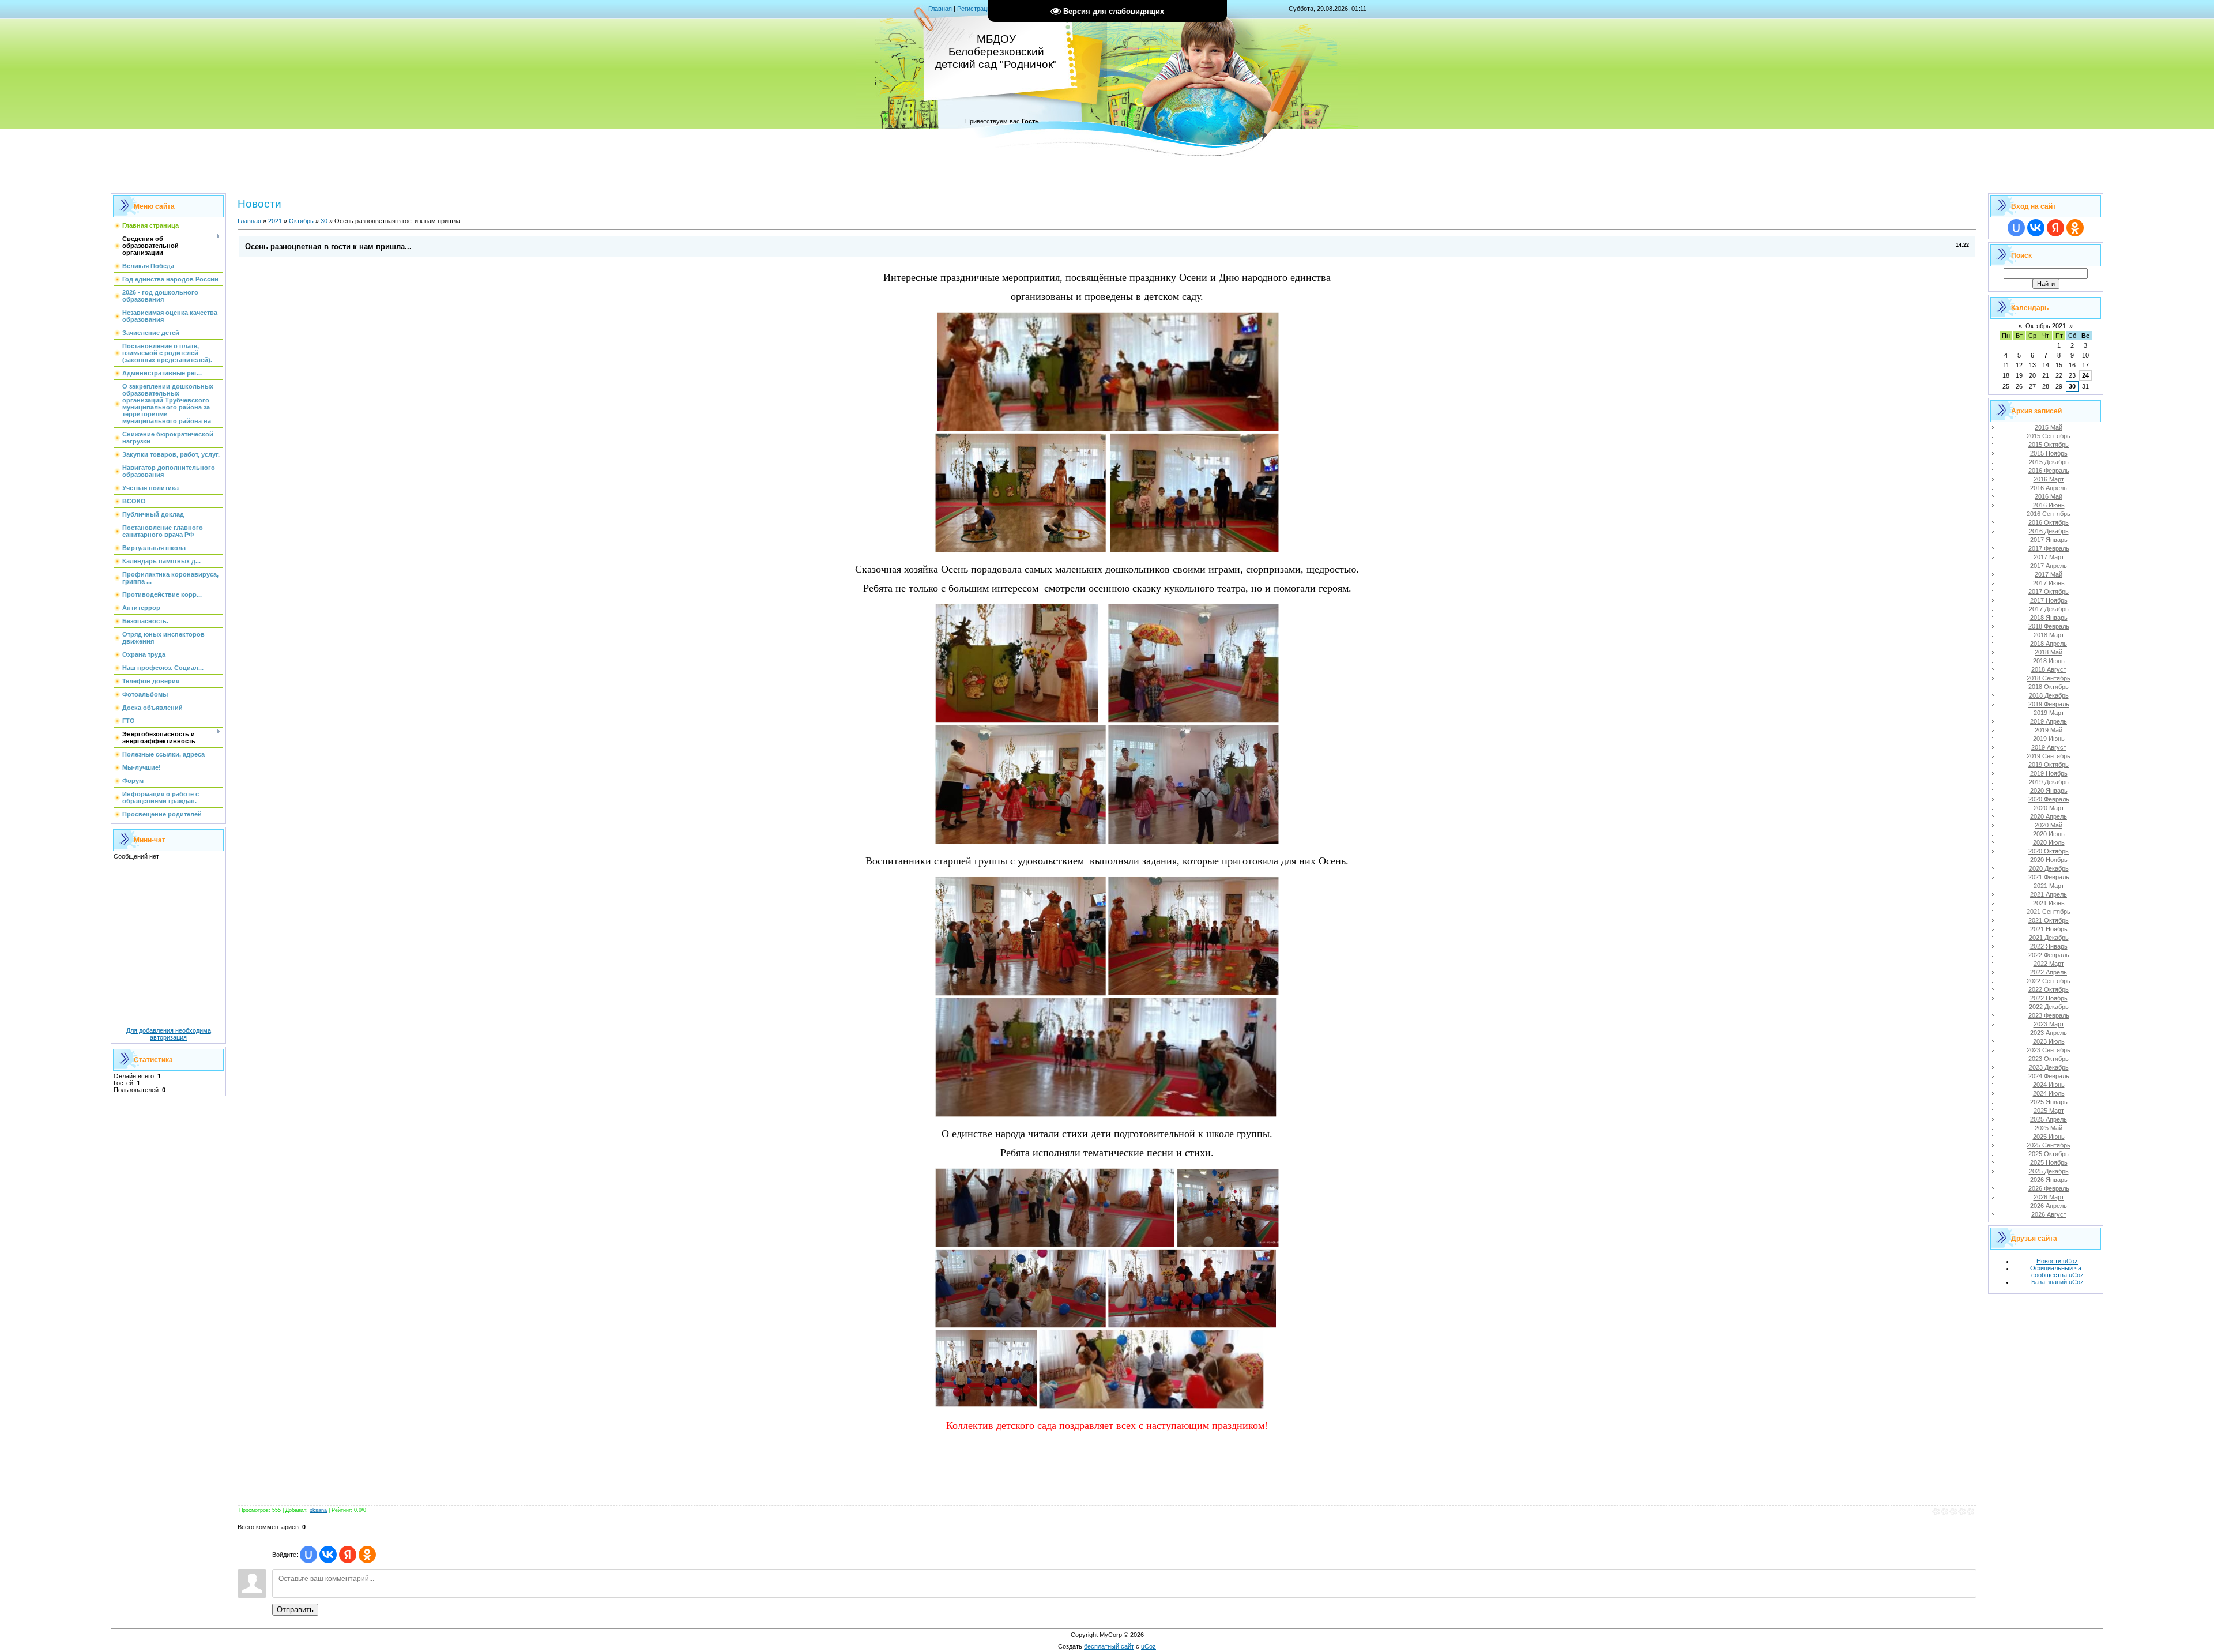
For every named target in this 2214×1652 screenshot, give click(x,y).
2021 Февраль (2049, 877)
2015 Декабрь (2049, 462)
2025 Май (2049, 1128)
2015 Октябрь (2049, 445)
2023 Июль (2049, 1041)
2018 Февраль (2049, 626)
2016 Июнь (2049, 505)
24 (2085, 375)
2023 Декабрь (2049, 1067)
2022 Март (2049, 964)
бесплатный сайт (1109, 1646)
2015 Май (2049, 427)
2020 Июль (2049, 842)
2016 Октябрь (2049, 522)
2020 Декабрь (2049, 868)
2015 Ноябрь (2049, 453)
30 (324, 221)
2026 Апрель (2049, 1206)
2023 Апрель (2049, 1033)
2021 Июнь (2049, 903)
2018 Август (2049, 669)
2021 (275, 221)
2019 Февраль (2049, 704)
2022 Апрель (2049, 972)
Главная (940, 9)
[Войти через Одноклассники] (367, 1555)
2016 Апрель (2049, 488)
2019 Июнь (2049, 739)
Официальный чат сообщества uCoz (2057, 1271)
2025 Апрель (2049, 1119)
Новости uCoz (2057, 1261)
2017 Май (2049, 574)
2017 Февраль (2049, 548)
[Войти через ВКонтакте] (328, 1555)
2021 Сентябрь (2049, 912)
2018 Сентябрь (2049, 678)
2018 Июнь (2049, 661)
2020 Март (2049, 808)
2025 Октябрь (2049, 1154)
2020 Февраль (2049, 799)
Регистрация (976, 9)
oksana (318, 1510)
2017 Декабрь (2049, 609)
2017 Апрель (2049, 566)
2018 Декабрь (2049, 695)
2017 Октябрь (2049, 592)
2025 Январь (2049, 1102)
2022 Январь (2049, 946)
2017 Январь (2049, 540)
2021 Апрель (2049, 894)
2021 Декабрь (2049, 938)
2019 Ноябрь (2049, 773)
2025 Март (2049, 1111)
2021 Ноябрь (2049, 929)
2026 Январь (2049, 1180)
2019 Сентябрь (2049, 756)
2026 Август (2049, 1214)
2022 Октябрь (2049, 989)
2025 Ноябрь (2049, 1162)
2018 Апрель (2049, 644)
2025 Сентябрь (2049, 1145)
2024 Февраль (2049, 1076)
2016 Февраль (2049, 471)
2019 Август (2049, 747)
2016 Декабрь (2049, 531)
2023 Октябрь (2049, 1059)
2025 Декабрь (2049, 1171)
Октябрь (301, 221)
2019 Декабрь (2049, 782)
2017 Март (2049, 557)
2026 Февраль (2049, 1188)
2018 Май (2049, 652)
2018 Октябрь (2049, 687)
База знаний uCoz (2057, 1282)
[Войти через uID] (308, 1555)
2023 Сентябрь (2049, 1050)
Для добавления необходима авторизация (169, 1034)
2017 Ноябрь (2049, 600)
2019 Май (2049, 730)
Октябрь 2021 (2046, 326)
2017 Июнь (2049, 583)
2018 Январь (2049, 618)
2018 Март (2049, 635)
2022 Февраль (2049, 955)
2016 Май (2049, 496)
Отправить (295, 1610)
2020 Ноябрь (2049, 860)
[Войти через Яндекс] (348, 1555)
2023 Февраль (2049, 1015)
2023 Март (2049, 1024)
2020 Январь (2049, 791)
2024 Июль (2049, 1093)
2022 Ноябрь (2049, 998)
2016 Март (2049, 479)
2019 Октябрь (2049, 765)
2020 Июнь (2049, 834)
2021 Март (2049, 886)
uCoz (1149, 1646)
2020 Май (2049, 825)
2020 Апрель (2049, 816)
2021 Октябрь (2049, 920)
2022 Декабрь (2049, 1007)
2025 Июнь (2049, 1137)
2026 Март (2049, 1197)
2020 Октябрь (2049, 851)
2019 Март (2049, 713)
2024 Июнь (2049, 1085)
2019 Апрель (2049, 721)
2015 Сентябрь (2049, 436)
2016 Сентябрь (2049, 514)
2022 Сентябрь (2049, 981)
